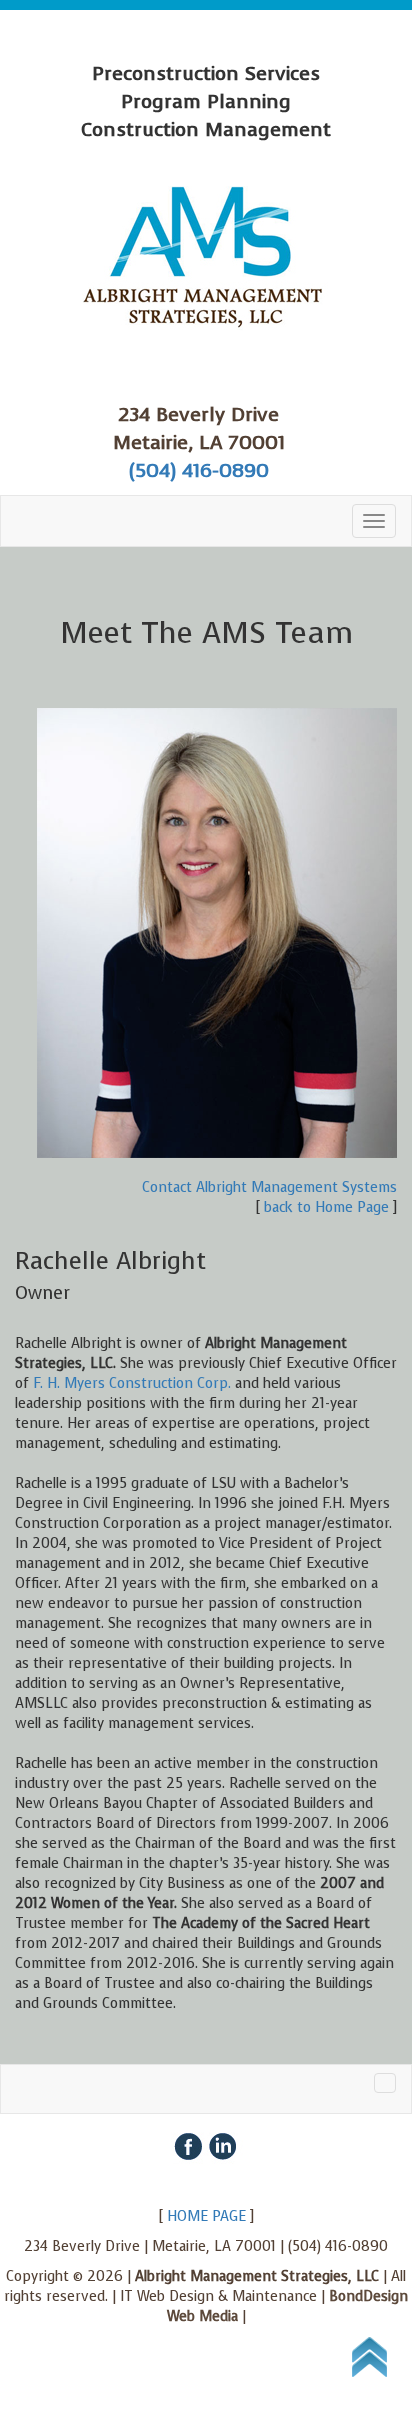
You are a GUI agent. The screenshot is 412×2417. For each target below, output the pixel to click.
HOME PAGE (206, 2216)
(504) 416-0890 (199, 470)
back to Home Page (326, 1207)
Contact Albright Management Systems (269, 1187)
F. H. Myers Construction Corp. (132, 1383)
